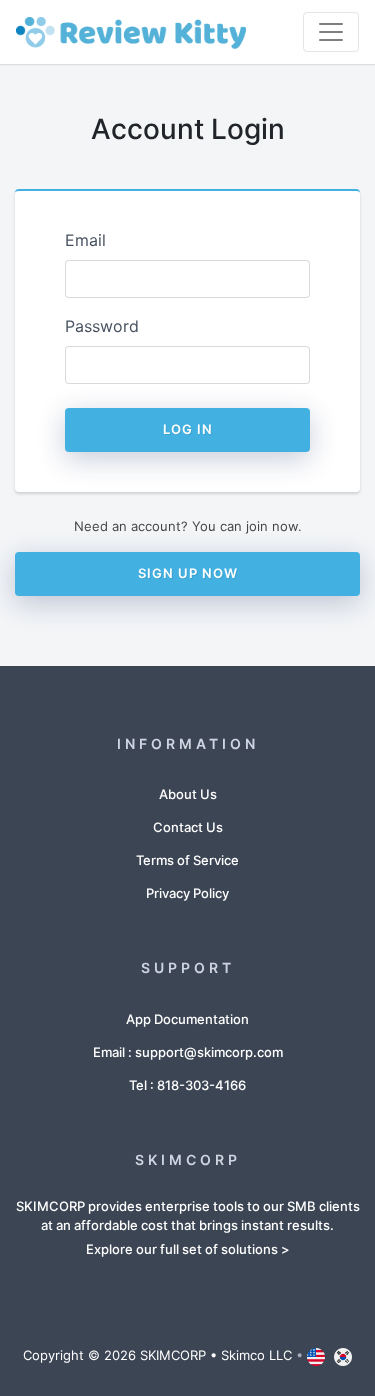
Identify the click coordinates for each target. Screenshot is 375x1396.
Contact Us (188, 827)
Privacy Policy (187, 893)
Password (102, 326)
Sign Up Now (188, 573)
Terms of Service (187, 860)
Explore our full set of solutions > (188, 1249)
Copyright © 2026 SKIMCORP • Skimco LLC (157, 1355)
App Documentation (187, 1019)
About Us (188, 794)
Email (85, 240)
